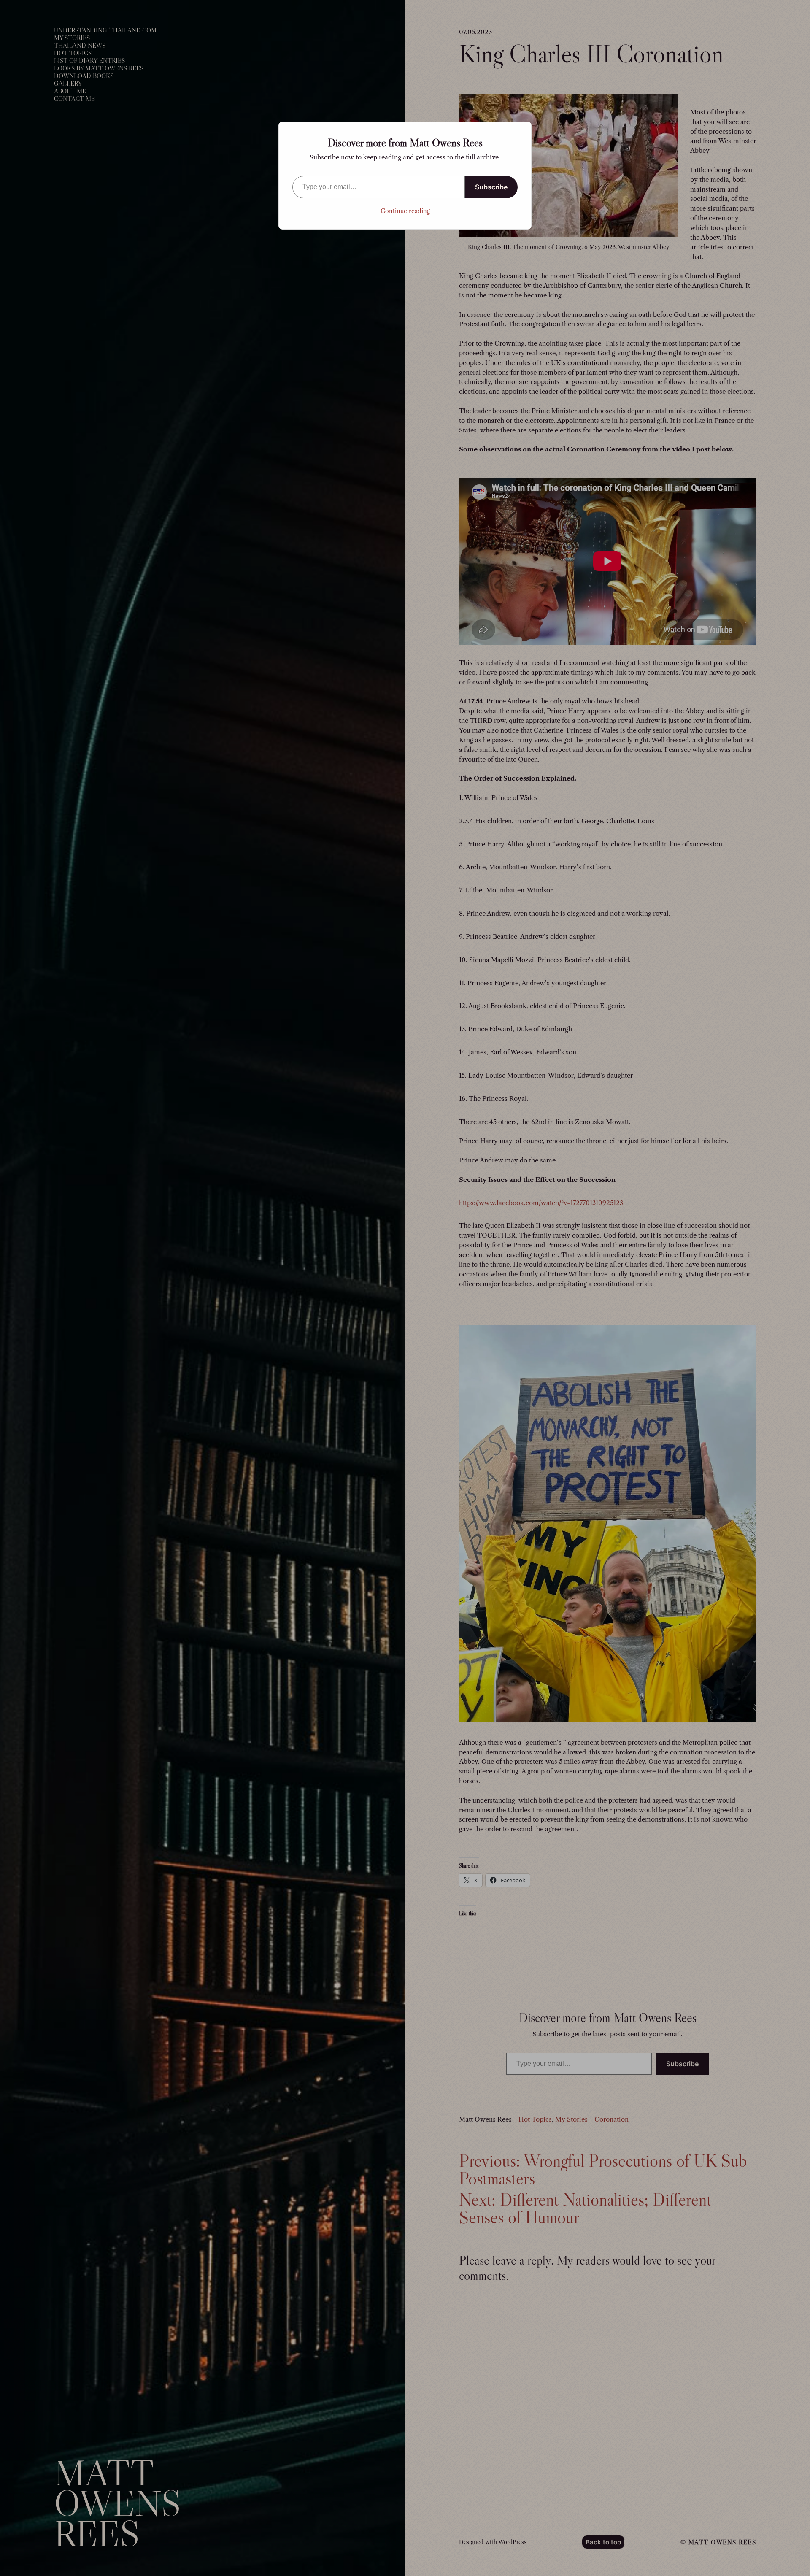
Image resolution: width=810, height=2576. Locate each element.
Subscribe (491, 187)
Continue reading (405, 211)
